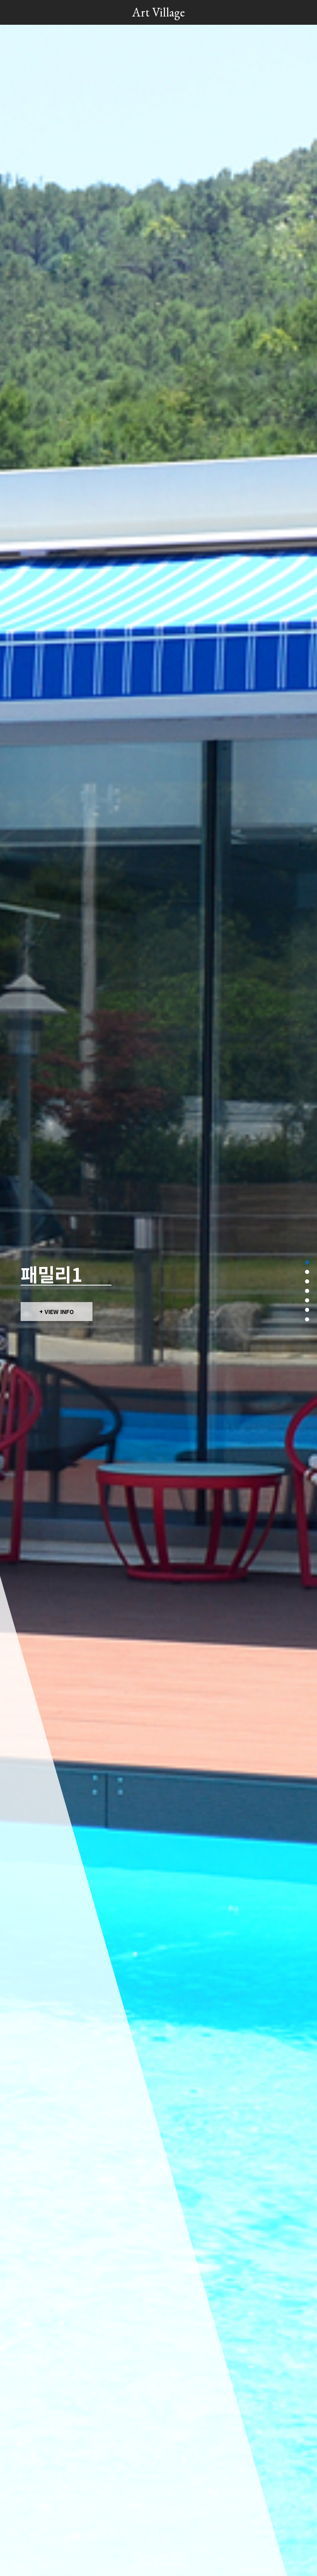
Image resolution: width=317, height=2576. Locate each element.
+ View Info (57, 1312)
